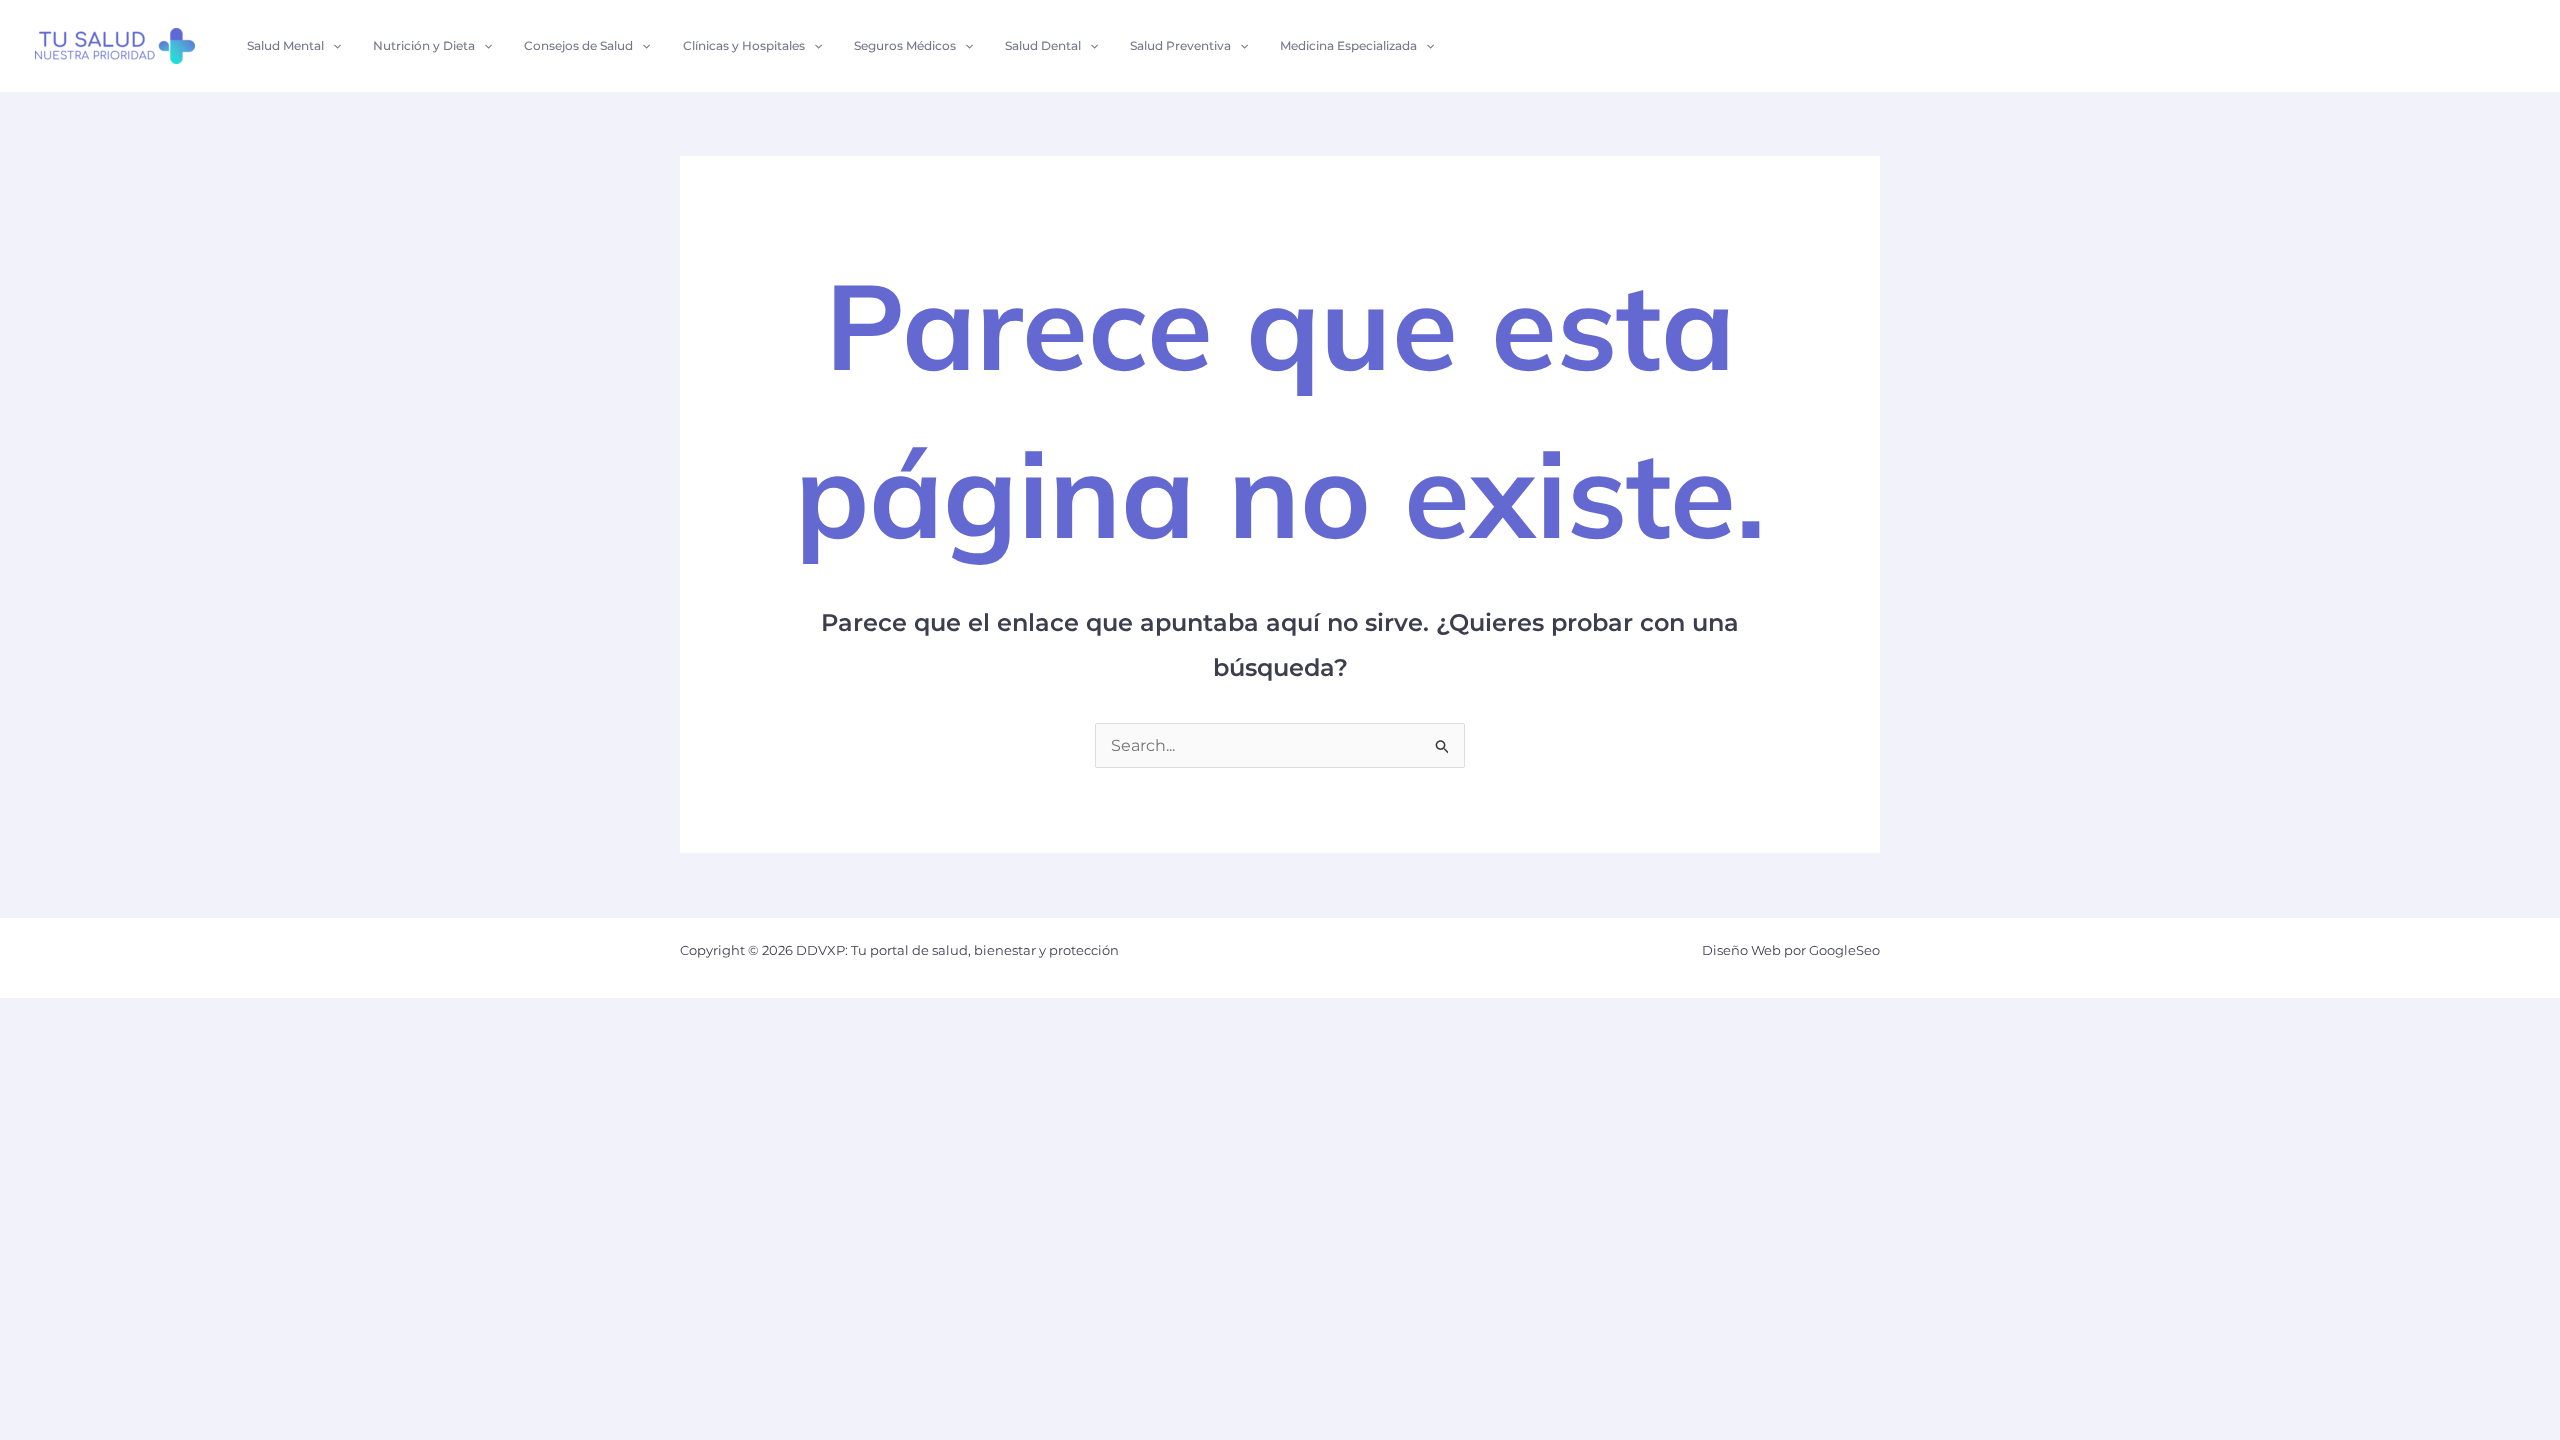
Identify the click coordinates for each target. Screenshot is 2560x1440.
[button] (332, 46)
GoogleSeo (1844, 950)
